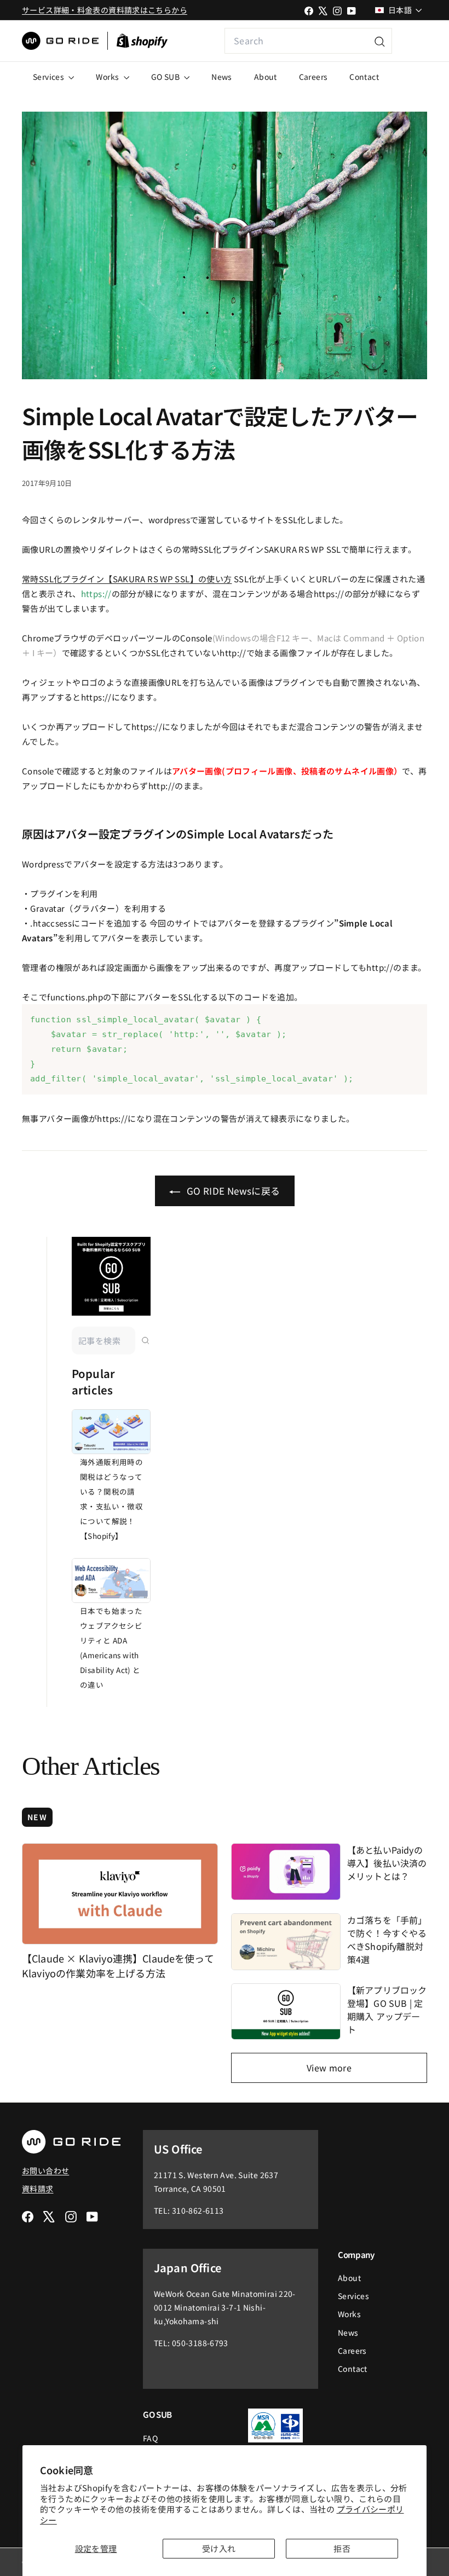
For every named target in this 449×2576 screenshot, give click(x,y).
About (266, 77)
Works (108, 77)
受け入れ (219, 2548)
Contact (364, 77)
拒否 (342, 2548)
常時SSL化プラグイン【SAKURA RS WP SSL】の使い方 (127, 579)
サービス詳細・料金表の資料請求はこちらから (105, 10)
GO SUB (166, 77)
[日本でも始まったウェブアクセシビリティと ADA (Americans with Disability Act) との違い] (111, 1581)
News (222, 77)
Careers (313, 77)
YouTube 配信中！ (410, 41)
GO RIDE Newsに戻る (232, 1191)
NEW (37, 1817)
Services (49, 77)
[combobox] (308, 41)
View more (329, 2068)
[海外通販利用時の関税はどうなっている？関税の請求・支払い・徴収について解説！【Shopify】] (111, 1432)
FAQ (150, 2438)
